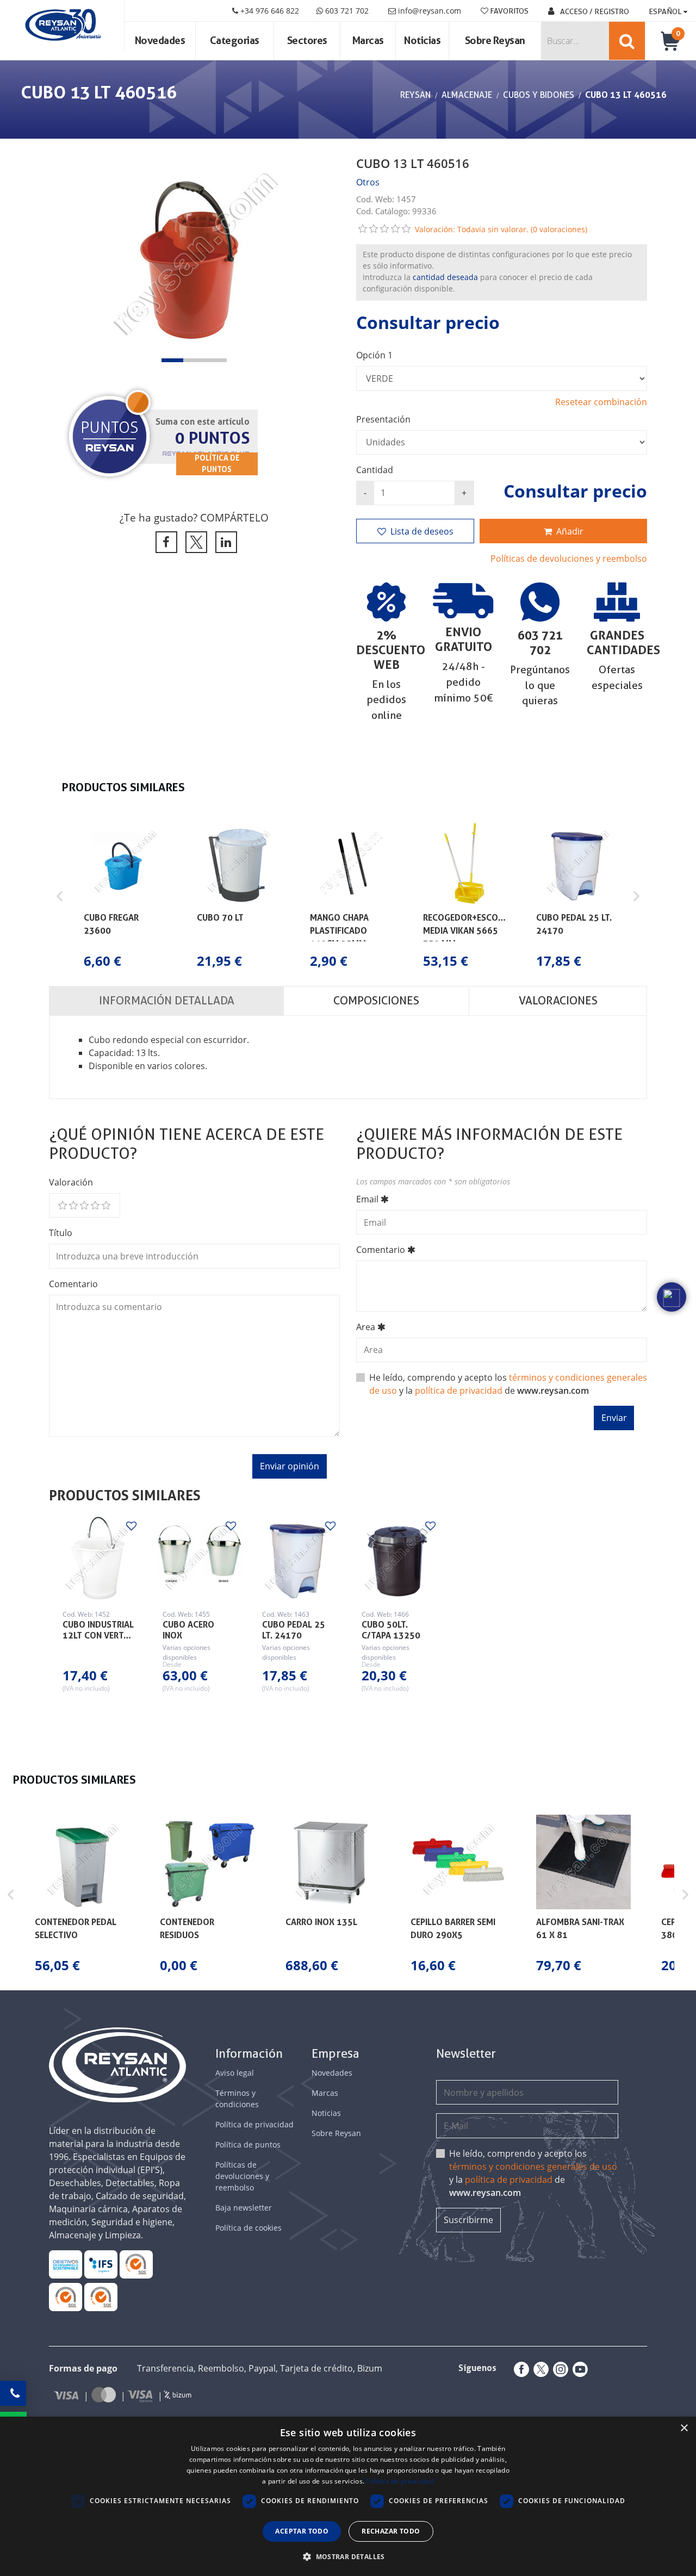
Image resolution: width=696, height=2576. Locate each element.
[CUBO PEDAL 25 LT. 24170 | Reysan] (298, 1558)
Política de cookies (248, 2228)
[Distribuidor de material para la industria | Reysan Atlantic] (62, 26)
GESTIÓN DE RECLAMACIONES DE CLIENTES (136, 2264)
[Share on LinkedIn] (224, 542)
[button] (172, 360)
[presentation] (68, 259)
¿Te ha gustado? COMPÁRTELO (194, 517)
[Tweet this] (194, 542)
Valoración (71, 1182)
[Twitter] (539, 2369)
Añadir (570, 531)
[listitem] (125, 896)
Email (367, 1199)
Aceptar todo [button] (302, 2531)
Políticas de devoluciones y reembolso (569, 558)
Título (61, 1233)
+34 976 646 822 (269, 11)
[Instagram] (558, 2369)
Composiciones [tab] (376, 1001)
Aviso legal (235, 2073)
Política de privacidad (254, 2124)
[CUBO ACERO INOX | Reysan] (199, 1558)
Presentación (383, 419)
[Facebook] (519, 2369)
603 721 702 (346, 11)
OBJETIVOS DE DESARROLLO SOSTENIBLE (65, 2264)
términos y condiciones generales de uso (533, 2167)
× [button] (684, 2428)
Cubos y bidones (539, 95)
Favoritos (508, 11)
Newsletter (466, 2054)
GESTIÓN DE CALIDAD (65, 2297)
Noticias (422, 41)
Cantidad (375, 470)
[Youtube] (578, 2369)
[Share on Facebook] (164, 542)
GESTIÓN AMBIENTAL (101, 2297)
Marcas (368, 41)
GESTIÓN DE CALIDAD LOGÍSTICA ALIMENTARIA (101, 2264)
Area (366, 1327)
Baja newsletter (244, 2208)
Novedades (160, 41)
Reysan (415, 95)
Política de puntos (248, 2144)
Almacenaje (467, 95)
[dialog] (348, 2496)
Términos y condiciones (237, 2099)
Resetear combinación (601, 402)
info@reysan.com (430, 11)
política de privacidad (459, 1391)
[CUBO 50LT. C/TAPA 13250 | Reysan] (398, 1558)
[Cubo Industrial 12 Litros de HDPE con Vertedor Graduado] (99, 1558)
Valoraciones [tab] (558, 1001)
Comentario (73, 1284)
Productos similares (125, 1495)
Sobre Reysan (336, 2133)
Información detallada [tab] (167, 1001)
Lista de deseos (422, 531)
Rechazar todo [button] (391, 2531)
